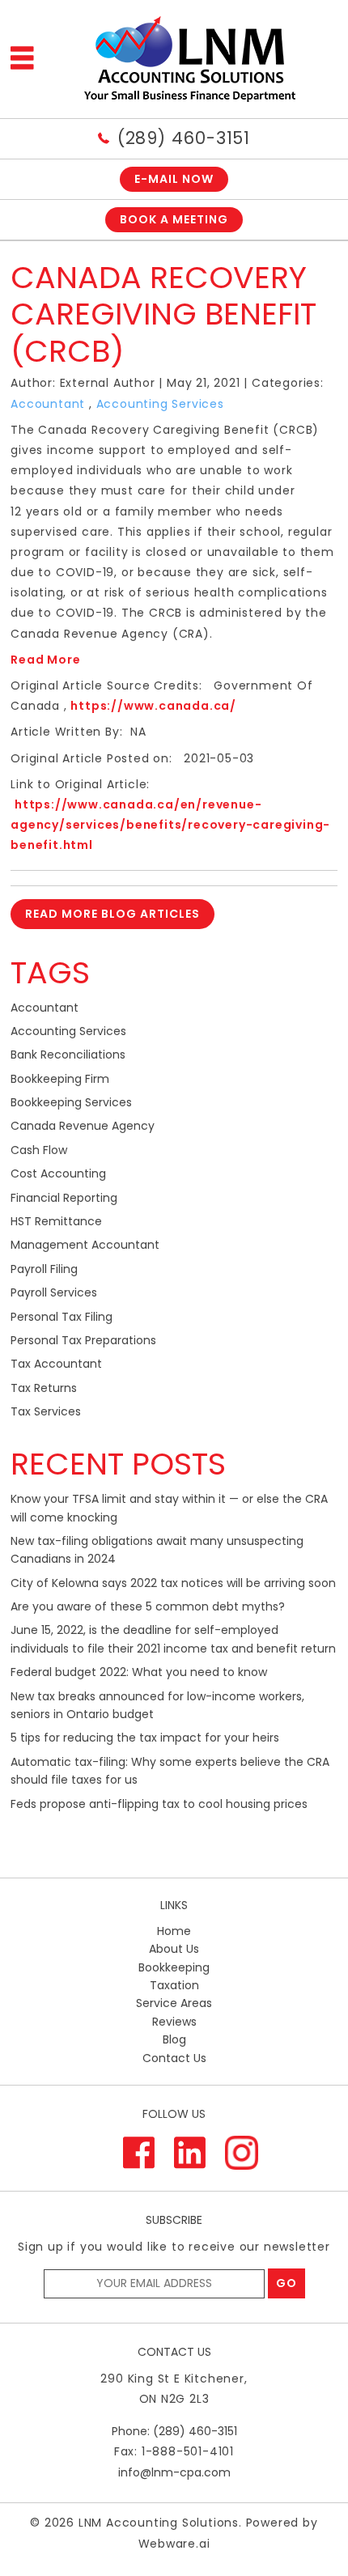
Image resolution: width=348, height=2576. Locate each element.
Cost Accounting (58, 1173)
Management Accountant (85, 1245)
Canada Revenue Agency (83, 1126)
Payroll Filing (44, 1269)
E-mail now (174, 179)
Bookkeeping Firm (60, 1079)
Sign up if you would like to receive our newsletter (174, 2247)
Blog (174, 2039)
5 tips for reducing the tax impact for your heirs (145, 1738)
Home (174, 1931)
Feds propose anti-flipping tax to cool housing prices (159, 1804)
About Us (174, 1949)
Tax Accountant (56, 1364)
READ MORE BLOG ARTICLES (112, 914)
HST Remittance (56, 1221)
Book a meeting (174, 219)
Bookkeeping (174, 1967)
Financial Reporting (64, 1198)
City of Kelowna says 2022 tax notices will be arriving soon (173, 1583)
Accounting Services (160, 404)
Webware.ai (174, 2544)
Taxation (174, 1985)
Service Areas (174, 2003)
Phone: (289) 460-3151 (174, 2431)
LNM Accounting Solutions (159, 2523)
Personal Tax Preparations (83, 1340)
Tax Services (46, 1411)
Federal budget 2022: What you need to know (139, 1672)
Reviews (174, 2022)
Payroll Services (54, 1292)
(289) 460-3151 (184, 138)
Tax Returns (44, 1388)
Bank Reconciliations (68, 1055)
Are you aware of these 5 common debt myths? (148, 1606)
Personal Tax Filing (62, 1317)
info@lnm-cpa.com (174, 2472)
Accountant (48, 404)
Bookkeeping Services (71, 1102)
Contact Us (174, 2058)
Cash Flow (39, 1150)
